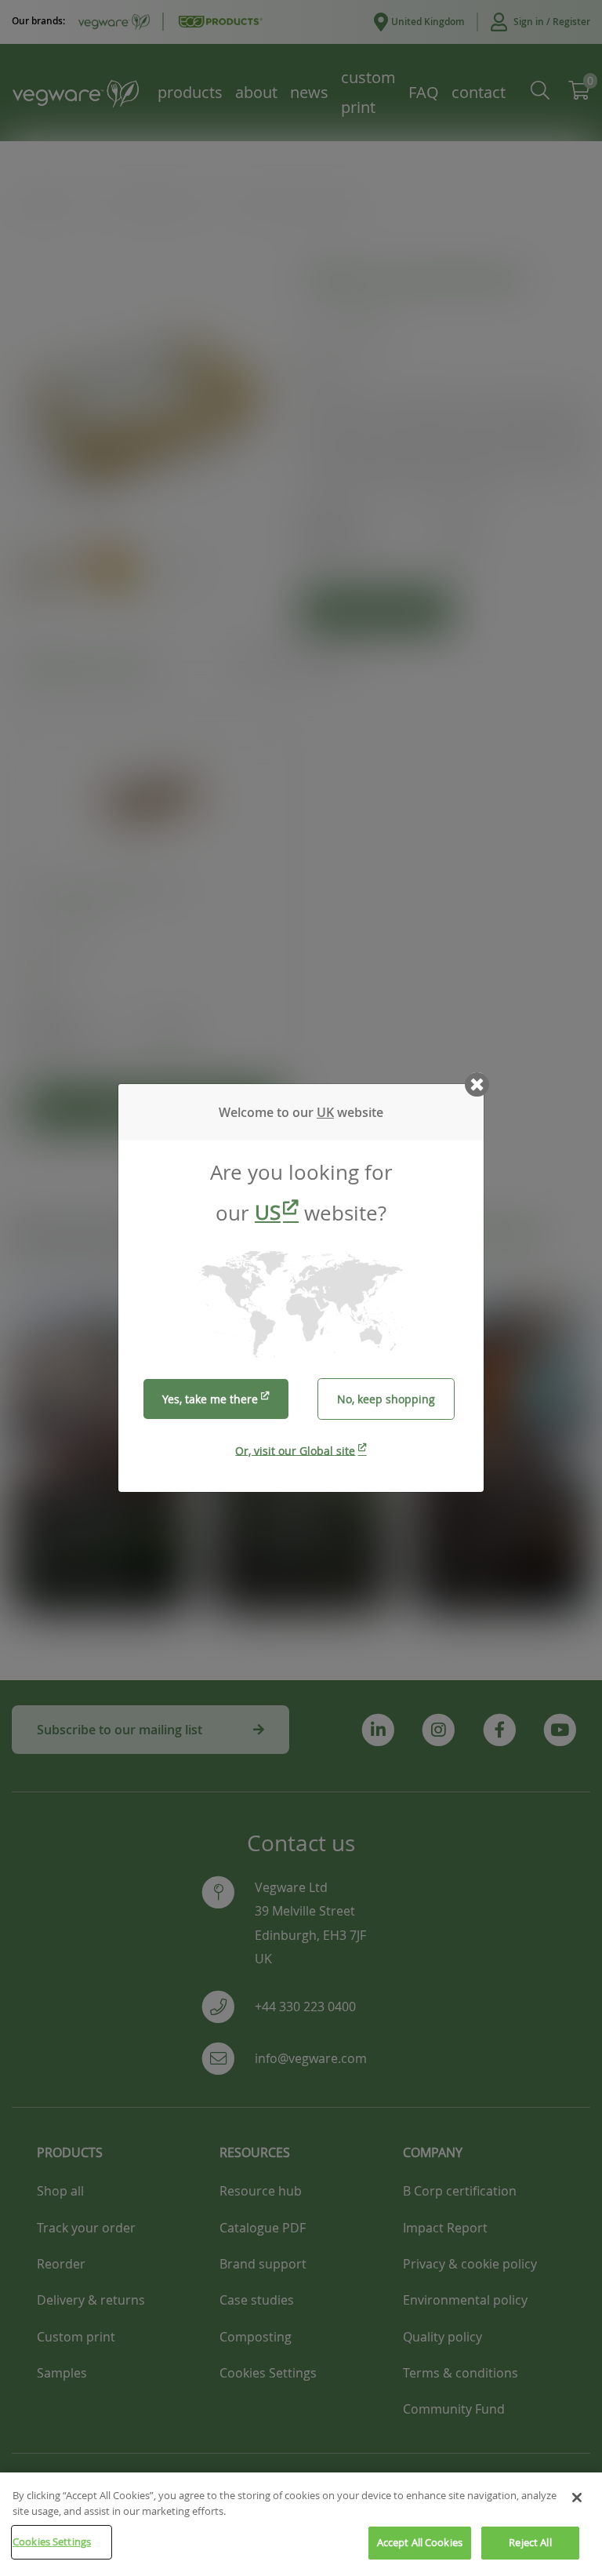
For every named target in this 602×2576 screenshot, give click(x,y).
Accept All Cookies (420, 2542)
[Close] (577, 2498)
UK (325, 1112)
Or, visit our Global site (295, 1450)
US (268, 1212)
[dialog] (301, 1288)
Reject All (530, 2542)
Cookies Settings (52, 2541)
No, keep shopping (386, 1399)
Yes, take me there (210, 1399)
